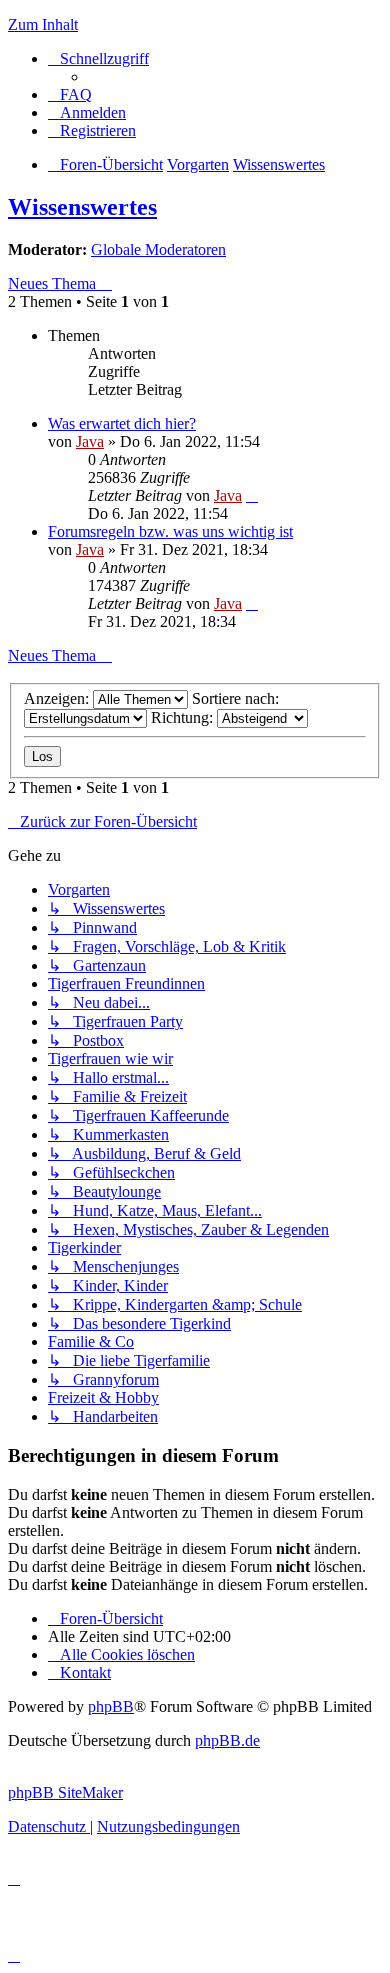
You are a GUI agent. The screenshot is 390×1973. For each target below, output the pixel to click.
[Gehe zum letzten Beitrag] (252, 495)
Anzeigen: (58, 698)
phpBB (111, 1706)
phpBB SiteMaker (65, 1792)
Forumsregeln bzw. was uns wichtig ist (170, 531)
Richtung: (184, 717)
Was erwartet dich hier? (122, 423)
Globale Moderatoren (158, 249)
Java (90, 441)
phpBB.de (227, 1740)
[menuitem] (70, 94)
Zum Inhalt (43, 24)
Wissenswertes (82, 207)
